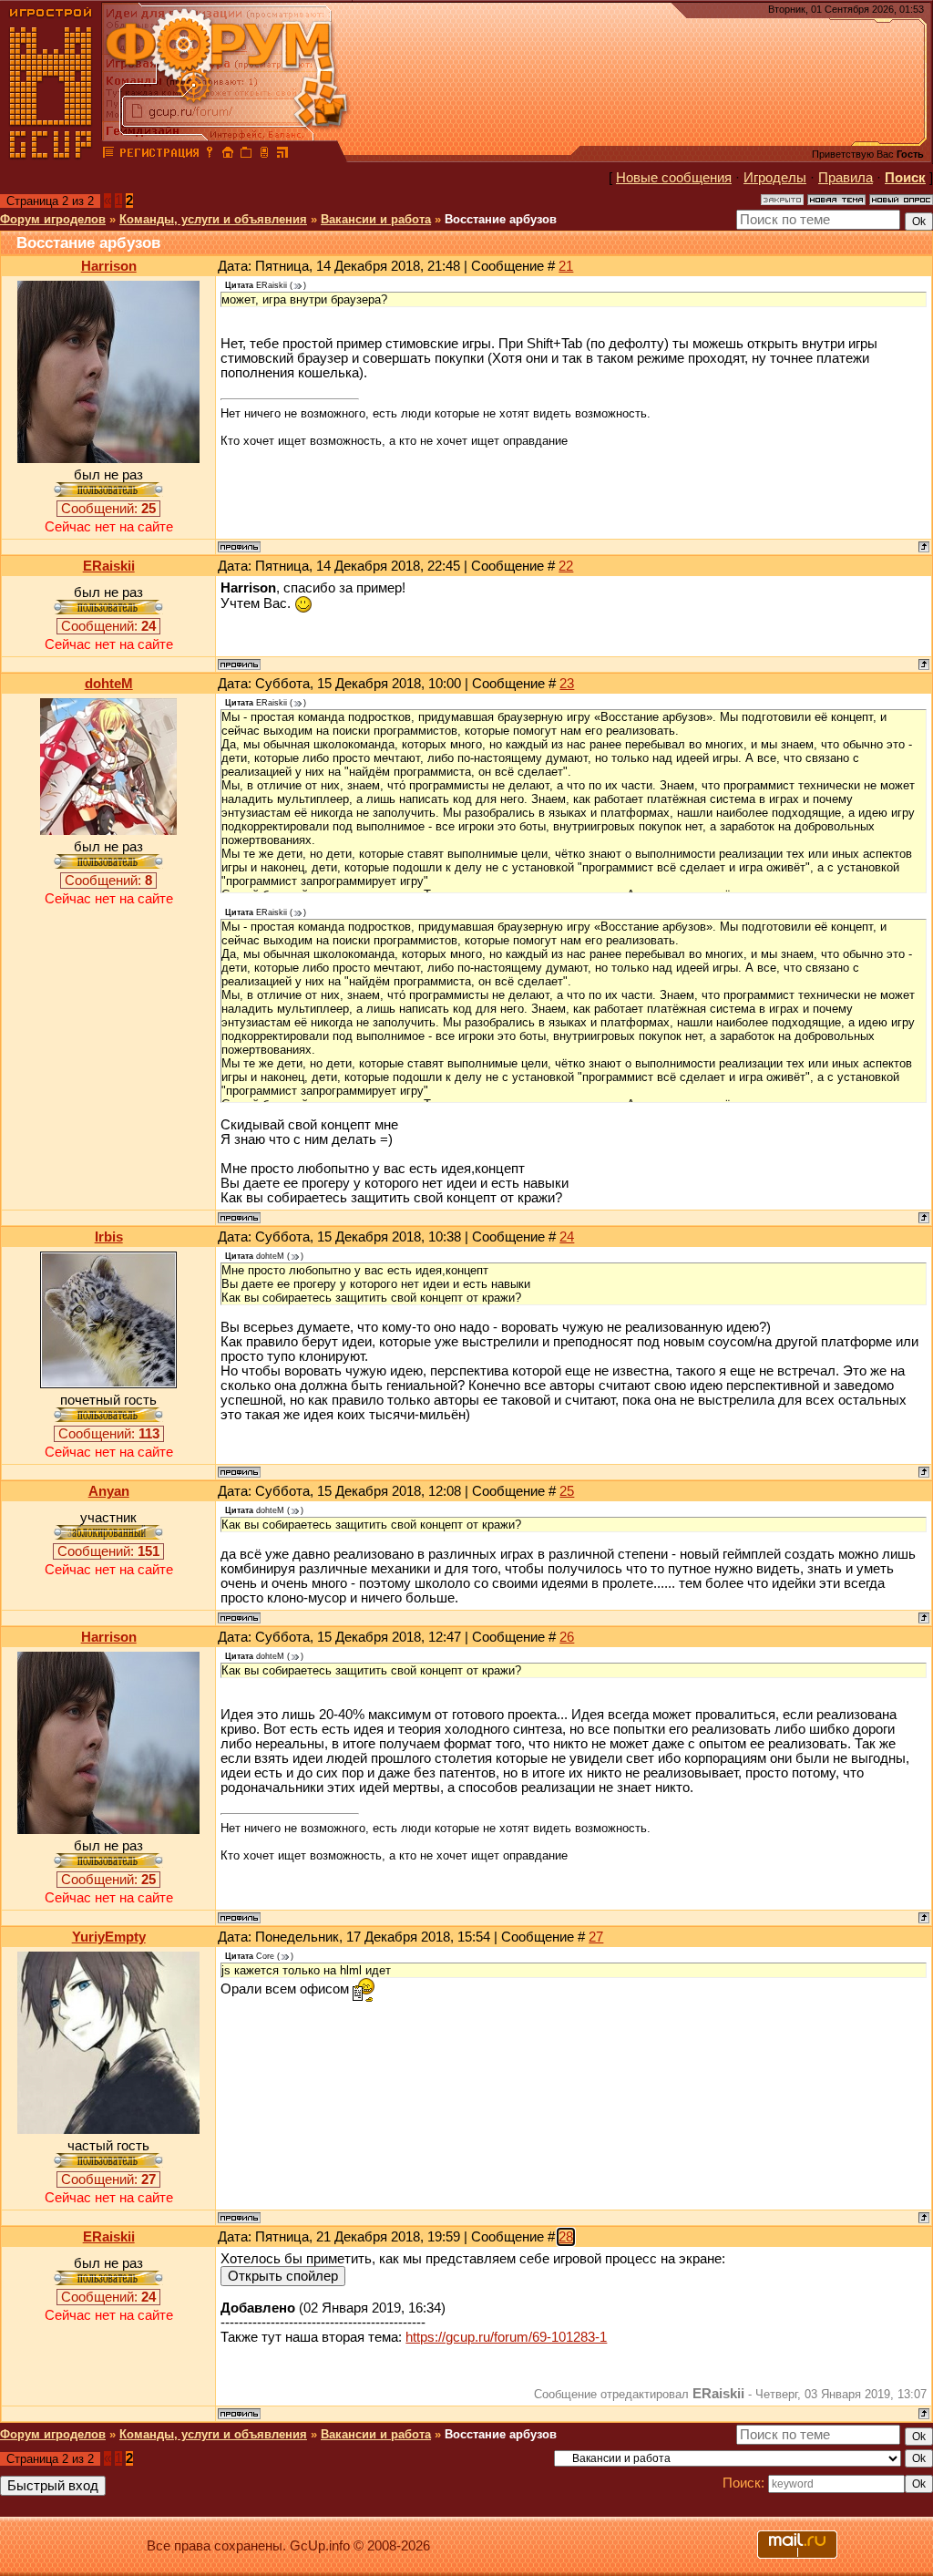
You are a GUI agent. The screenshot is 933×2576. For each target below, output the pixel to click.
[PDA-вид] (264, 155)
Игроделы (775, 178)
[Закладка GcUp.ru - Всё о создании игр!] (246, 155)
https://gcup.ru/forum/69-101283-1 (506, 2337)
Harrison (109, 266)
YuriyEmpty (109, 1937)
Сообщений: (108, 509)
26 (567, 1637)
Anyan (109, 1491)
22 (566, 566)
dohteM (109, 684)
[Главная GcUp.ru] (51, 155)
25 (567, 1491)
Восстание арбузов (501, 219)
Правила (846, 178)
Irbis (109, 1237)
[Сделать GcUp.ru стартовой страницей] (228, 155)
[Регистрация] (159, 155)
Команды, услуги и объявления (213, 219)
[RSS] (282, 155)
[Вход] (210, 155)
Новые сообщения (674, 178)
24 (567, 1237)
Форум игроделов (53, 219)
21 (566, 266)
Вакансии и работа (376, 219)
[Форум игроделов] (108, 155)
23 (567, 684)
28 (566, 2237)
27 (596, 1937)
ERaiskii (109, 566)
